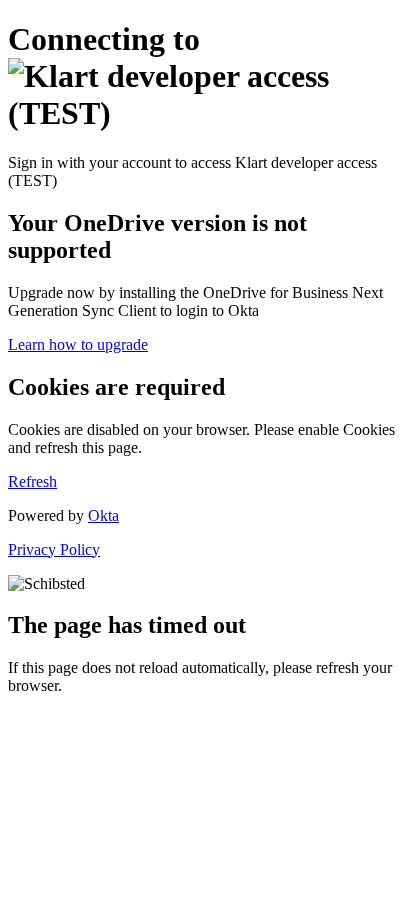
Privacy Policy (54, 549)
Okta (103, 515)
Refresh (32, 481)
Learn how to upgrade (78, 344)
